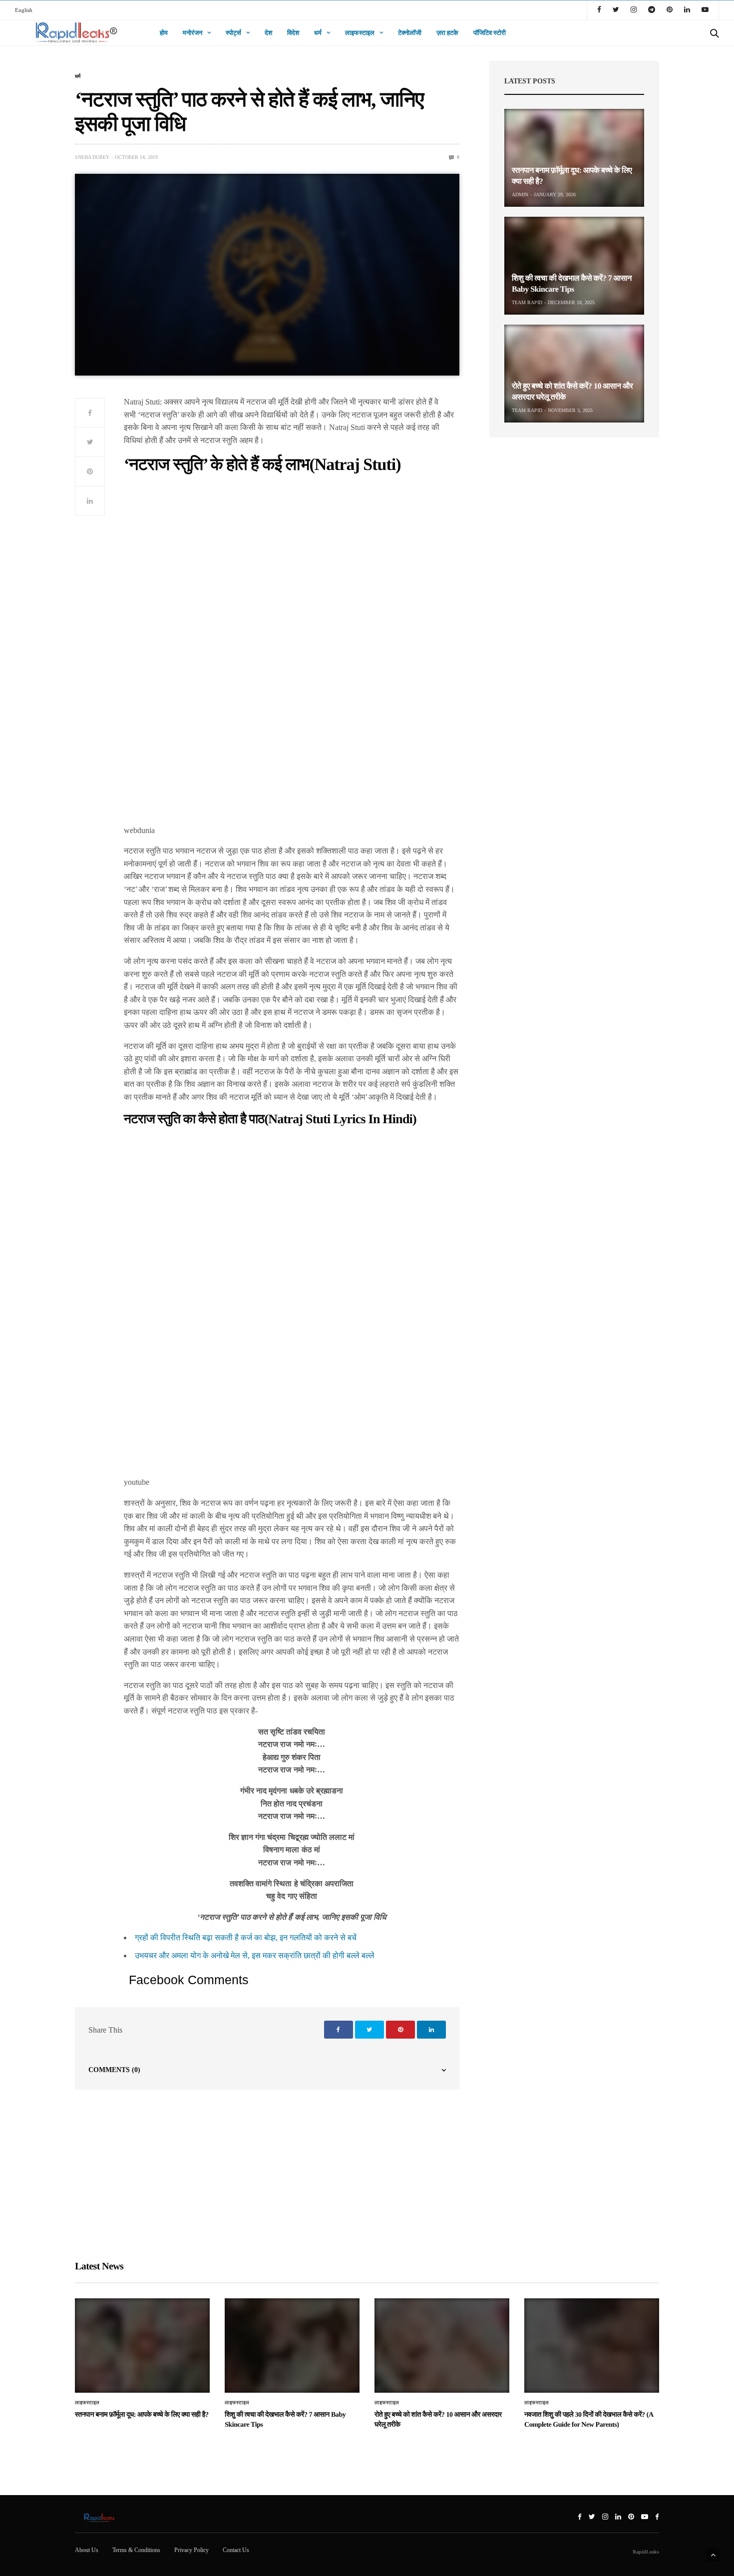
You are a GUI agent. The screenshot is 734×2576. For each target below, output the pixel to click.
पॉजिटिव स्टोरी (490, 33)
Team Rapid (527, 302)
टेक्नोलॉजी (410, 33)
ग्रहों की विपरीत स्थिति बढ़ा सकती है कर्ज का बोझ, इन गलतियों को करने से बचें (246, 1937)
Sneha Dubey (92, 157)
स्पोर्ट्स (233, 33)
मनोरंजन (192, 33)
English (24, 10)
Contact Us (236, 2550)
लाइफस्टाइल (360, 33)
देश (268, 33)
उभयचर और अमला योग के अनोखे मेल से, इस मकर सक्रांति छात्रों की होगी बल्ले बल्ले (255, 1955)
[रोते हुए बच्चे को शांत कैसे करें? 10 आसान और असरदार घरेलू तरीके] (574, 374)
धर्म (318, 33)
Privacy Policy (191, 2550)
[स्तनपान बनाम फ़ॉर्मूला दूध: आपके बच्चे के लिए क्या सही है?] (574, 158)
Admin (520, 195)
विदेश (293, 33)
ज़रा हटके (447, 33)
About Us (87, 2550)
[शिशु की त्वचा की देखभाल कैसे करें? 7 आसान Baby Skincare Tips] (574, 266)
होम (164, 33)
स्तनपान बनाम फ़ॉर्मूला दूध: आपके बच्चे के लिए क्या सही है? (142, 2415)
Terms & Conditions (136, 2550)
